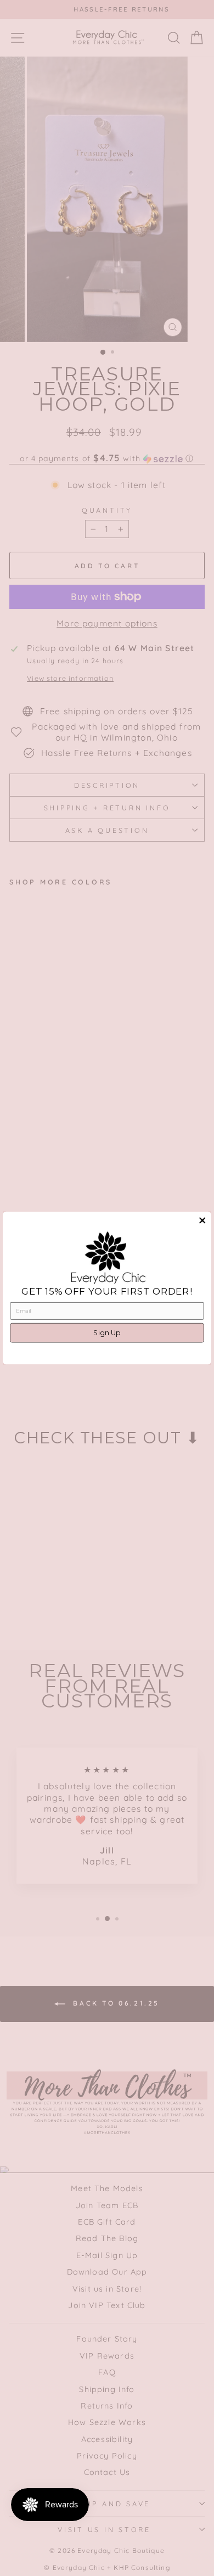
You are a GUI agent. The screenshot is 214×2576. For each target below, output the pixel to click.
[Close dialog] (202, 1220)
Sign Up (107, 1333)
